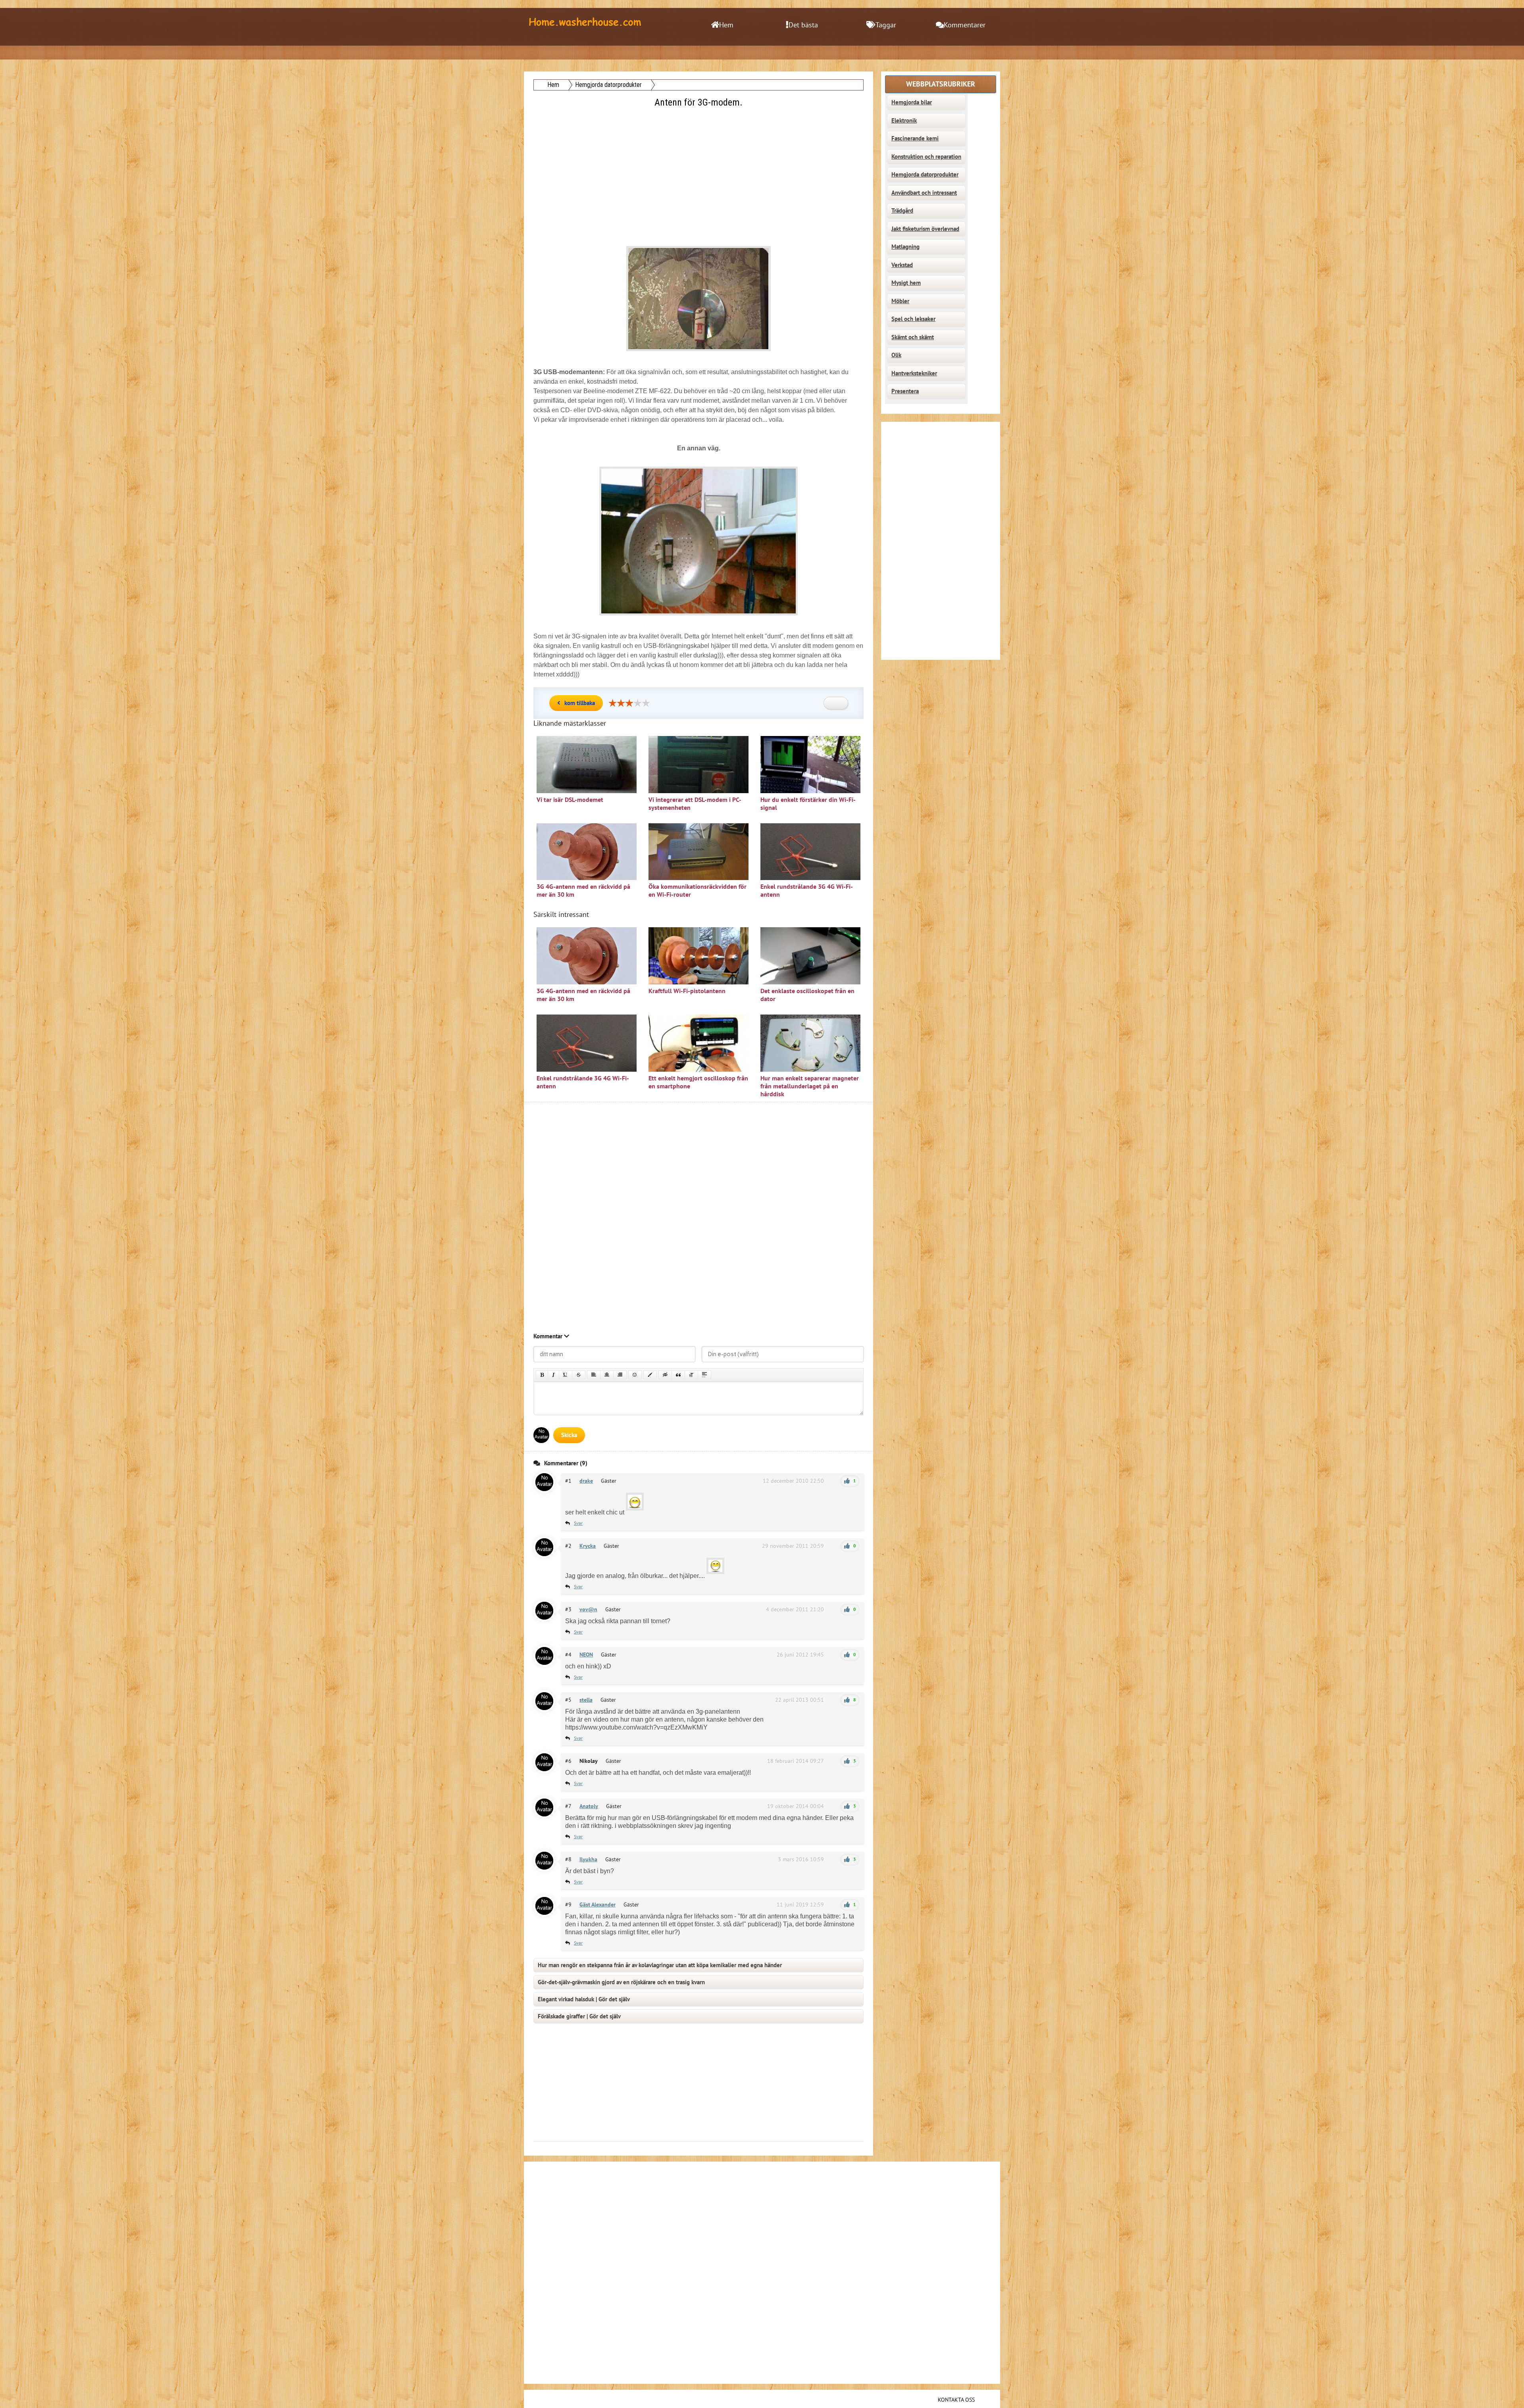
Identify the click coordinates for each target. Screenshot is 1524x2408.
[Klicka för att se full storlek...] (698, 617)
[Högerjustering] (620, 1375)
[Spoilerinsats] (704, 1375)
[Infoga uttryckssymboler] (635, 1375)
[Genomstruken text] (579, 1375)
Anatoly (589, 1806)
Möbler (900, 301)
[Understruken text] (566, 1375)
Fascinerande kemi (915, 138)
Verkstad (902, 265)
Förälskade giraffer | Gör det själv (579, 2016)
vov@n (588, 1609)
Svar (578, 1523)
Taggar (886, 25)
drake (586, 1481)
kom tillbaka (580, 703)
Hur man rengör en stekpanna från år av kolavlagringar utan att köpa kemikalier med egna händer (660, 1965)
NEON (586, 1655)
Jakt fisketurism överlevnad (925, 229)
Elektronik (904, 121)
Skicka (569, 1435)
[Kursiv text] (553, 1375)
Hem (726, 25)
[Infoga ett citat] (678, 1375)
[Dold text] (665, 1375)
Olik (896, 355)
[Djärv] (542, 1375)
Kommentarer (965, 25)
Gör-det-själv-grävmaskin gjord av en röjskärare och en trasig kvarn (621, 1982)
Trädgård (902, 211)
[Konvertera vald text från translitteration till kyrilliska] (691, 1375)
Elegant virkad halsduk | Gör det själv (584, 1999)
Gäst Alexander (597, 1905)
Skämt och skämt (913, 337)
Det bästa (803, 25)
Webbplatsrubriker (941, 84)
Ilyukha (588, 1859)
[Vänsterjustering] (594, 1375)
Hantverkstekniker (914, 373)
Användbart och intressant (924, 193)
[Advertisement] (699, 165)
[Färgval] (650, 1375)
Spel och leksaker (913, 319)
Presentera (905, 391)
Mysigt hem (906, 283)
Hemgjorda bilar (912, 102)
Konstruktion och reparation (926, 157)
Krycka (588, 1546)
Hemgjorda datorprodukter (925, 175)
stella (586, 1700)
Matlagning (905, 247)
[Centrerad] (607, 1375)
